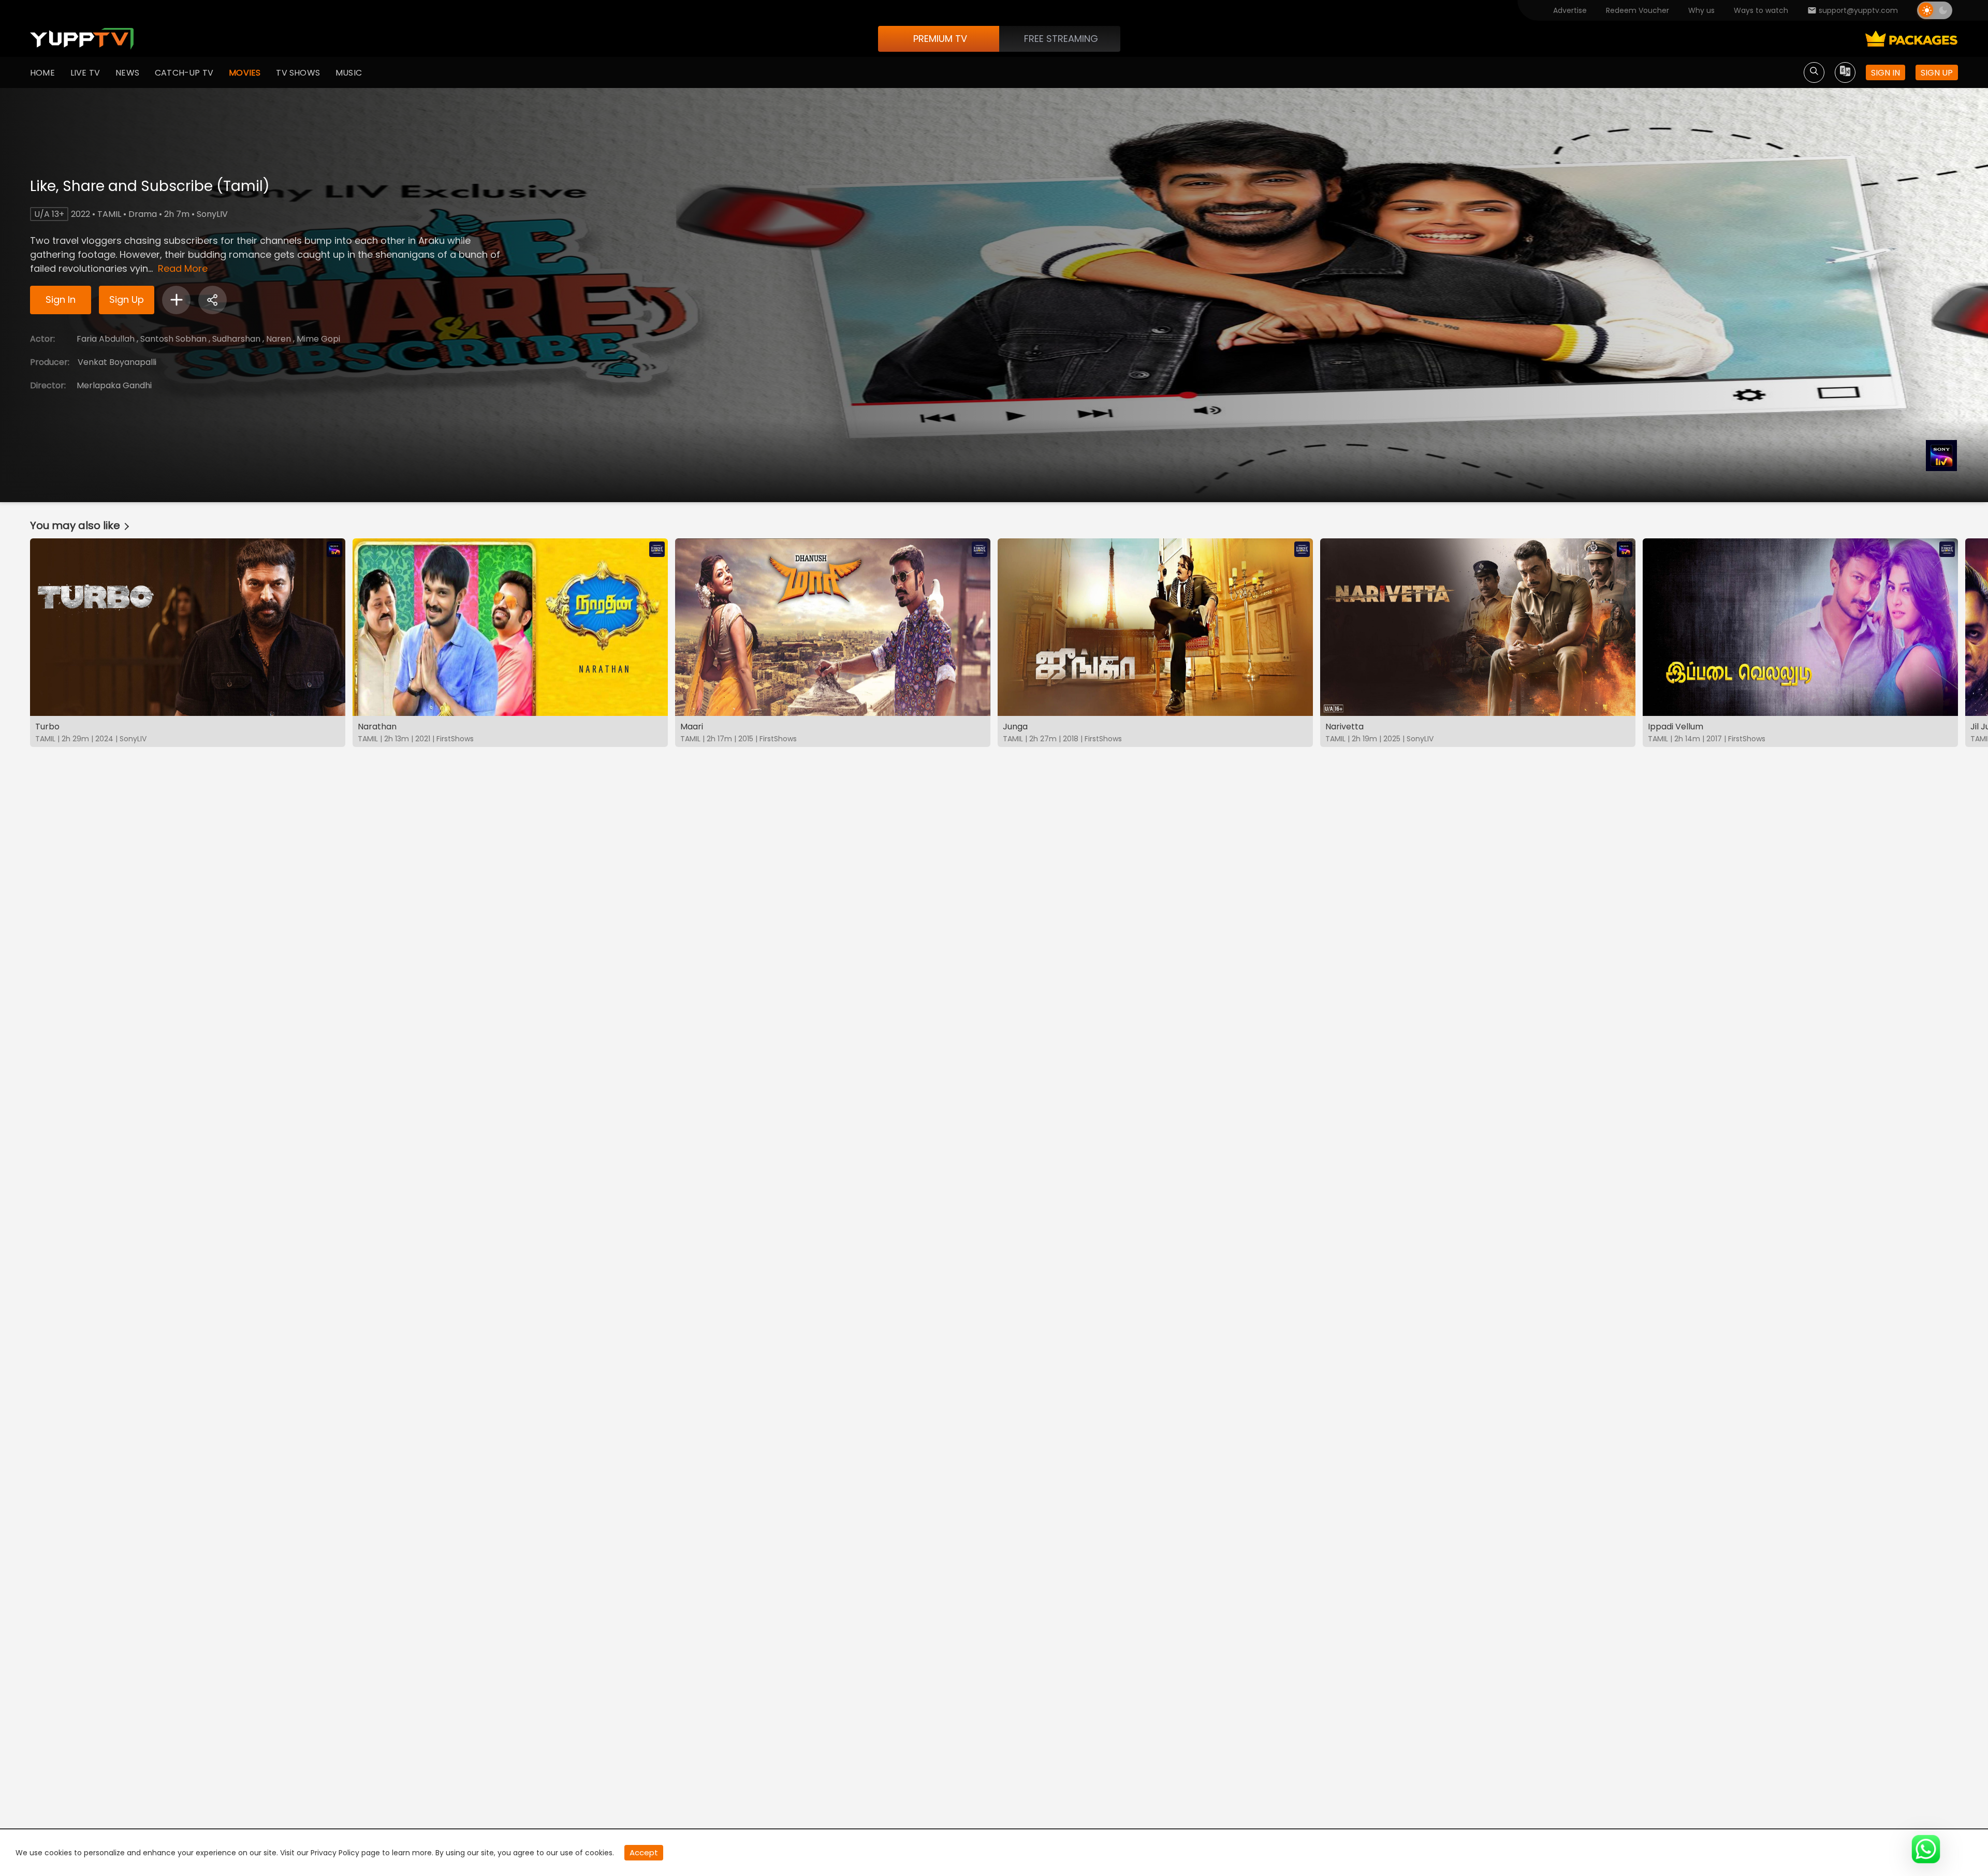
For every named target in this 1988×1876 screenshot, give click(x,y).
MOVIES (245, 73)
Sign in (1885, 73)
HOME (42, 73)
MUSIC (349, 73)
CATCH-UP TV (184, 73)
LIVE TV (85, 73)
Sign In (61, 299)
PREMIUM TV (940, 39)
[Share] (213, 300)
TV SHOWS (298, 73)
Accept (644, 1852)
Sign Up (127, 299)
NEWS (127, 73)
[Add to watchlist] (176, 300)
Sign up (1937, 73)
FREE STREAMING (1061, 39)
